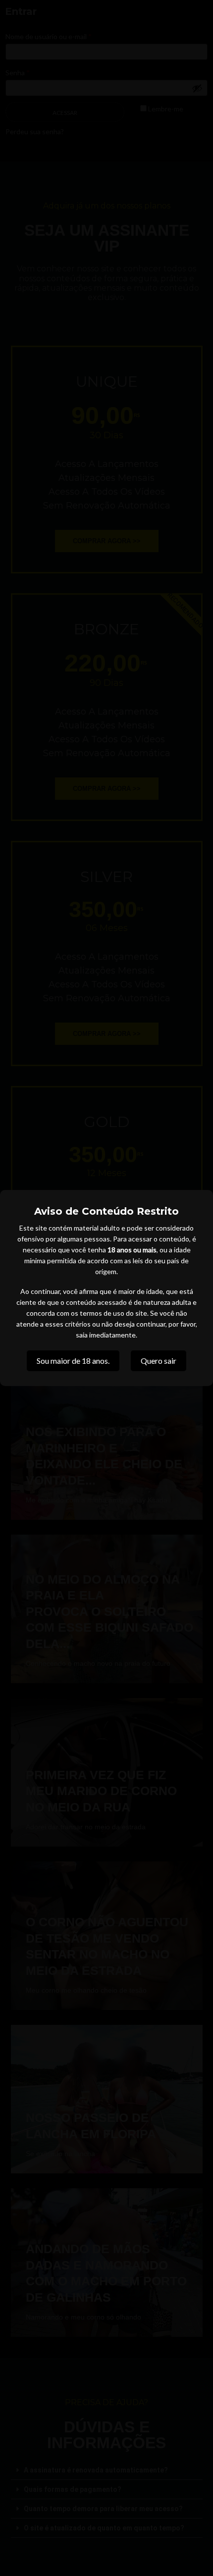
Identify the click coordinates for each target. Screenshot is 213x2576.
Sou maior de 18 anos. (73, 1361)
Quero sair (159, 1361)
